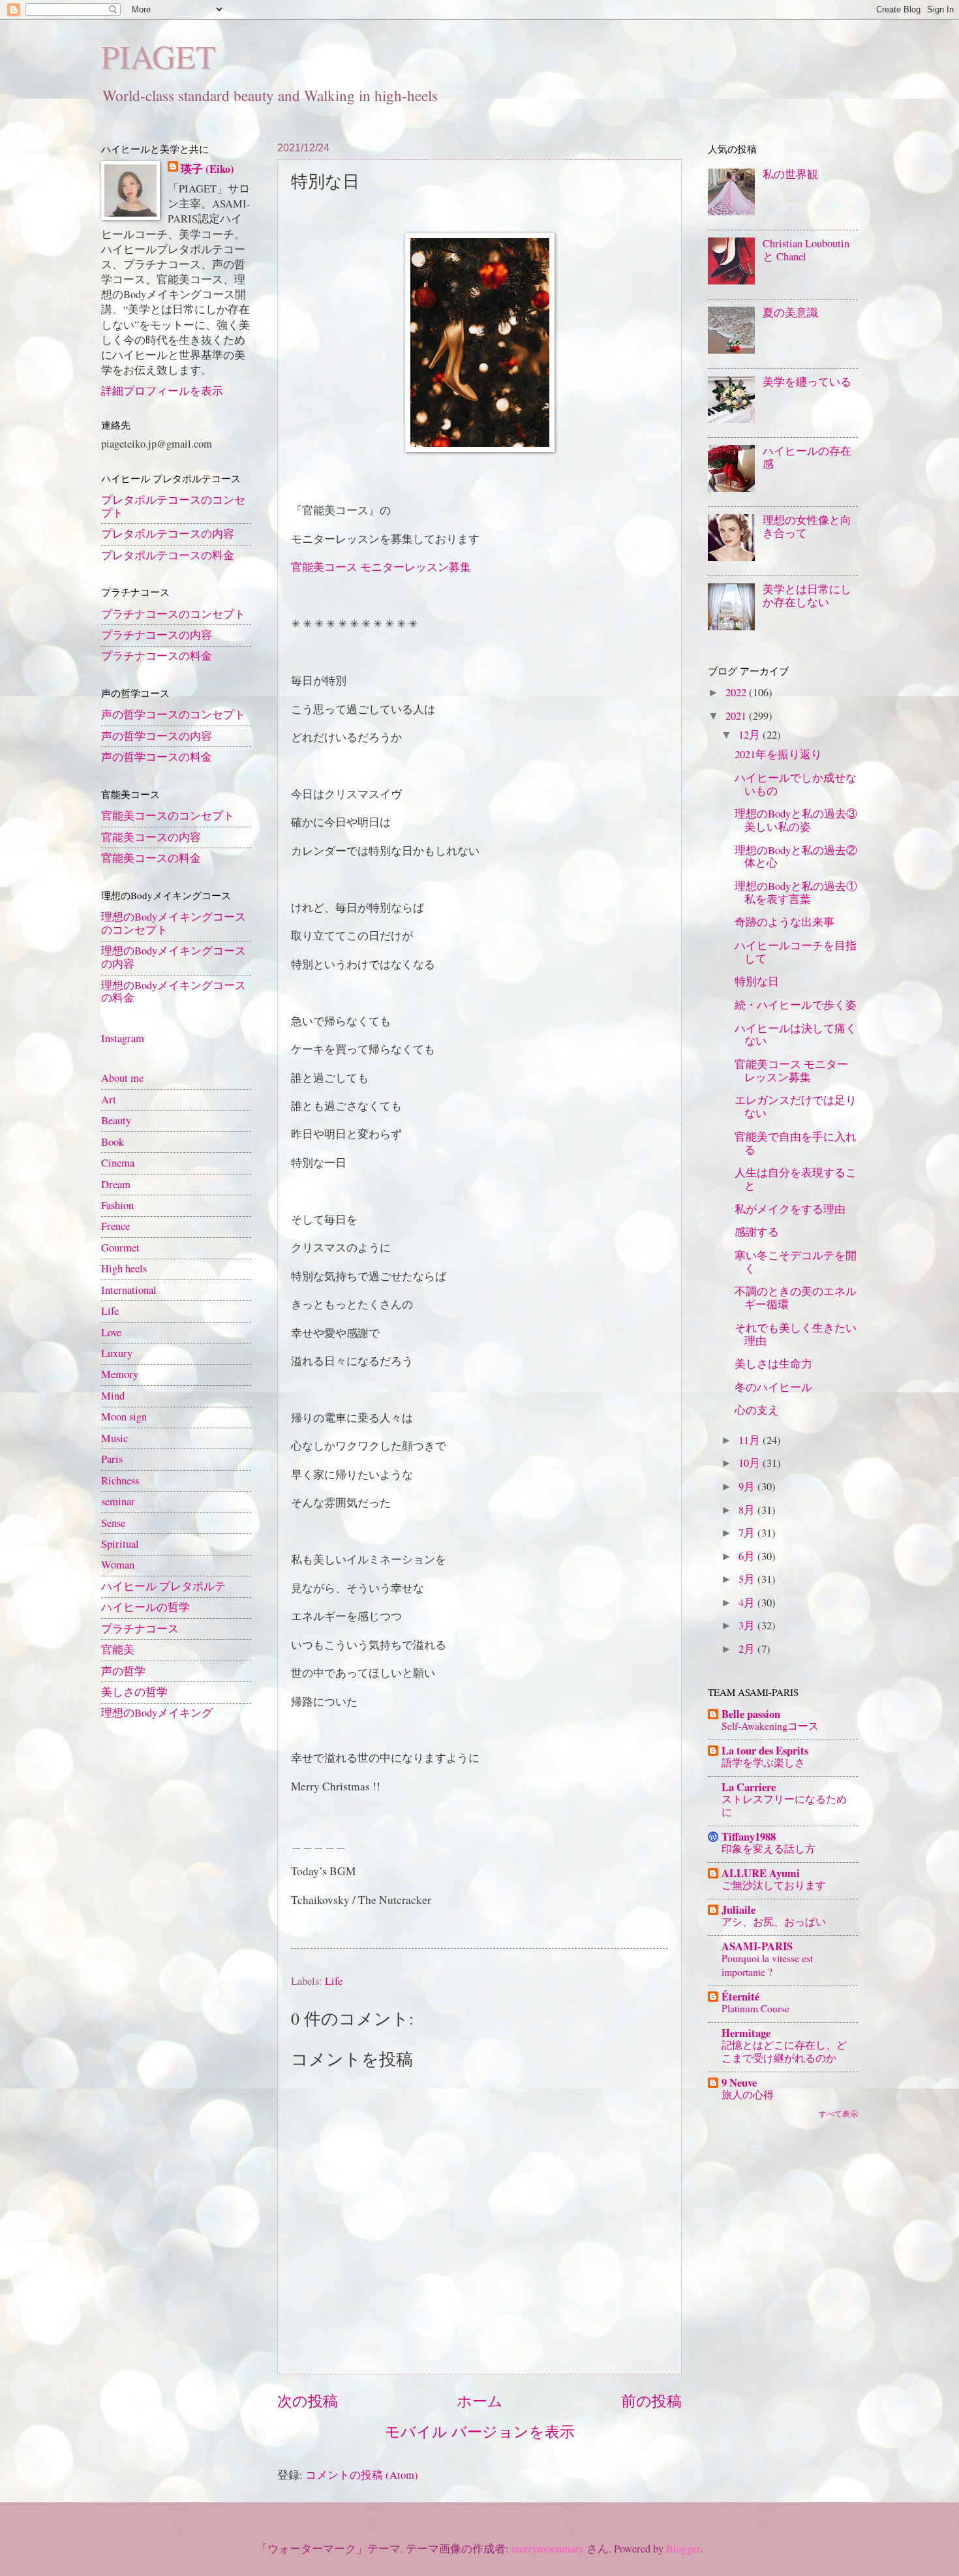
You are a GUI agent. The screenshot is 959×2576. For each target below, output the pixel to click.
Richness (120, 1480)
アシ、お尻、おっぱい (774, 1921)
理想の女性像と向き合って (807, 527)
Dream (116, 1184)
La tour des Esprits (765, 1750)
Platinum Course (755, 2008)
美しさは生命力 (773, 1364)
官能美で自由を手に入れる (796, 1143)
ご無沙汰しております (774, 1885)
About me (122, 1078)
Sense (113, 1523)
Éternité (740, 1996)
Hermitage (746, 2033)
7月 (748, 1533)
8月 (748, 1510)
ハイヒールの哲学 (145, 1607)
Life (334, 1981)
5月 (748, 1579)
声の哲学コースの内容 (157, 736)
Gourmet (120, 1248)
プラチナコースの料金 (157, 656)
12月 (751, 735)
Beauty (116, 1120)
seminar (118, 1501)
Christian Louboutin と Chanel (806, 250)
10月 (751, 1463)
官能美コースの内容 (151, 837)
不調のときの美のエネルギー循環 (796, 1298)
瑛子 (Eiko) (207, 169)
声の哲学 (123, 1671)
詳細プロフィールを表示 (162, 391)
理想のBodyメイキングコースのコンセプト (174, 923)
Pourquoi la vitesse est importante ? (767, 1964)
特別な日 (757, 981)
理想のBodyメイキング (157, 1713)
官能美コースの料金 (151, 858)
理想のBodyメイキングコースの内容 (174, 957)
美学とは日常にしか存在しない (807, 596)
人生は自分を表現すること (796, 1179)
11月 (751, 1440)
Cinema (118, 1163)
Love (111, 1332)
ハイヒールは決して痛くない (796, 1035)
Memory (120, 1374)
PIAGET (159, 56)
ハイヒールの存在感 (807, 457)
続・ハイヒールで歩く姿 (796, 1005)
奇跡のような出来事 (784, 922)
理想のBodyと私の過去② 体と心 (796, 857)
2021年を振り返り (778, 754)
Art (109, 1099)
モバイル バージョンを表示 (480, 2431)
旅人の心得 (748, 2094)
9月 (748, 1486)
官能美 (118, 1649)
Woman (118, 1565)
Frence (115, 1226)
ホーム (480, 2401)
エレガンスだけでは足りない (796, 1107)
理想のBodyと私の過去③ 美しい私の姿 (796, 820)
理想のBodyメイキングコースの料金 (174, 992)
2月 (748, 1649)
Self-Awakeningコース (770, 1725)
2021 (737, 716)
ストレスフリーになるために (784, 1805)
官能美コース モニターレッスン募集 (381, 567)
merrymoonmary (548, 2549)
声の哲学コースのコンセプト (173, 714)
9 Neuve (739, 2082)
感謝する (757, 1232)
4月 (748, 1602)
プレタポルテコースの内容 (168, 534)
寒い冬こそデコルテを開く (796, 1262)
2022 (737, 692)
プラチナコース (140, 1629)
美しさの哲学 (134, 1692)
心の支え (757, 1410)
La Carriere (749, 1787)
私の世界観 (790, 174)
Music (114, 1438)
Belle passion (751, 1714)
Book (113, 1142)
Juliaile (738, 1909)
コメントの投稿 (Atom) (362, 2475)
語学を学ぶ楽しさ (763, 1762)
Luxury (117, 1353)
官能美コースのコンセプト (168, 816)
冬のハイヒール (773, 1387)
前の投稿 (651, 2401)
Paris (112, 1459)
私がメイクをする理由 (790, 1209)
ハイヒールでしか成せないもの (796, 784)
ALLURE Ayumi (761, 1873)
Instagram (123, 1038)
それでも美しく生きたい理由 (796, 1334)
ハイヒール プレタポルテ (163, 1586)
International (129, 1290)
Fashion (117, 1205)
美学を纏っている (807, 382)
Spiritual (120, 1544)
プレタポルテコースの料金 (168, 555)
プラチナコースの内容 (157, 635)
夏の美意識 (790, 313)
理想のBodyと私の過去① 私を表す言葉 (796, 893)
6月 (748, 1556)
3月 (748, 1625)
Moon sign (124, 1417)
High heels (124, 1268)
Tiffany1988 (749, 1836)
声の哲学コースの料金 (157, 757)
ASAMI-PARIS (757, 1946)
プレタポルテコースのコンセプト (173, 506)
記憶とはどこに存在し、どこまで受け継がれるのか (784, 2051)
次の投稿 (308, 2401)
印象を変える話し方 (769, 1848)
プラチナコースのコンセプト (173, 614)
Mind (113, 1396)
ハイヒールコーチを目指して (796, 952)
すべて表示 (838, 2113)
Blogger (683, 2549)
